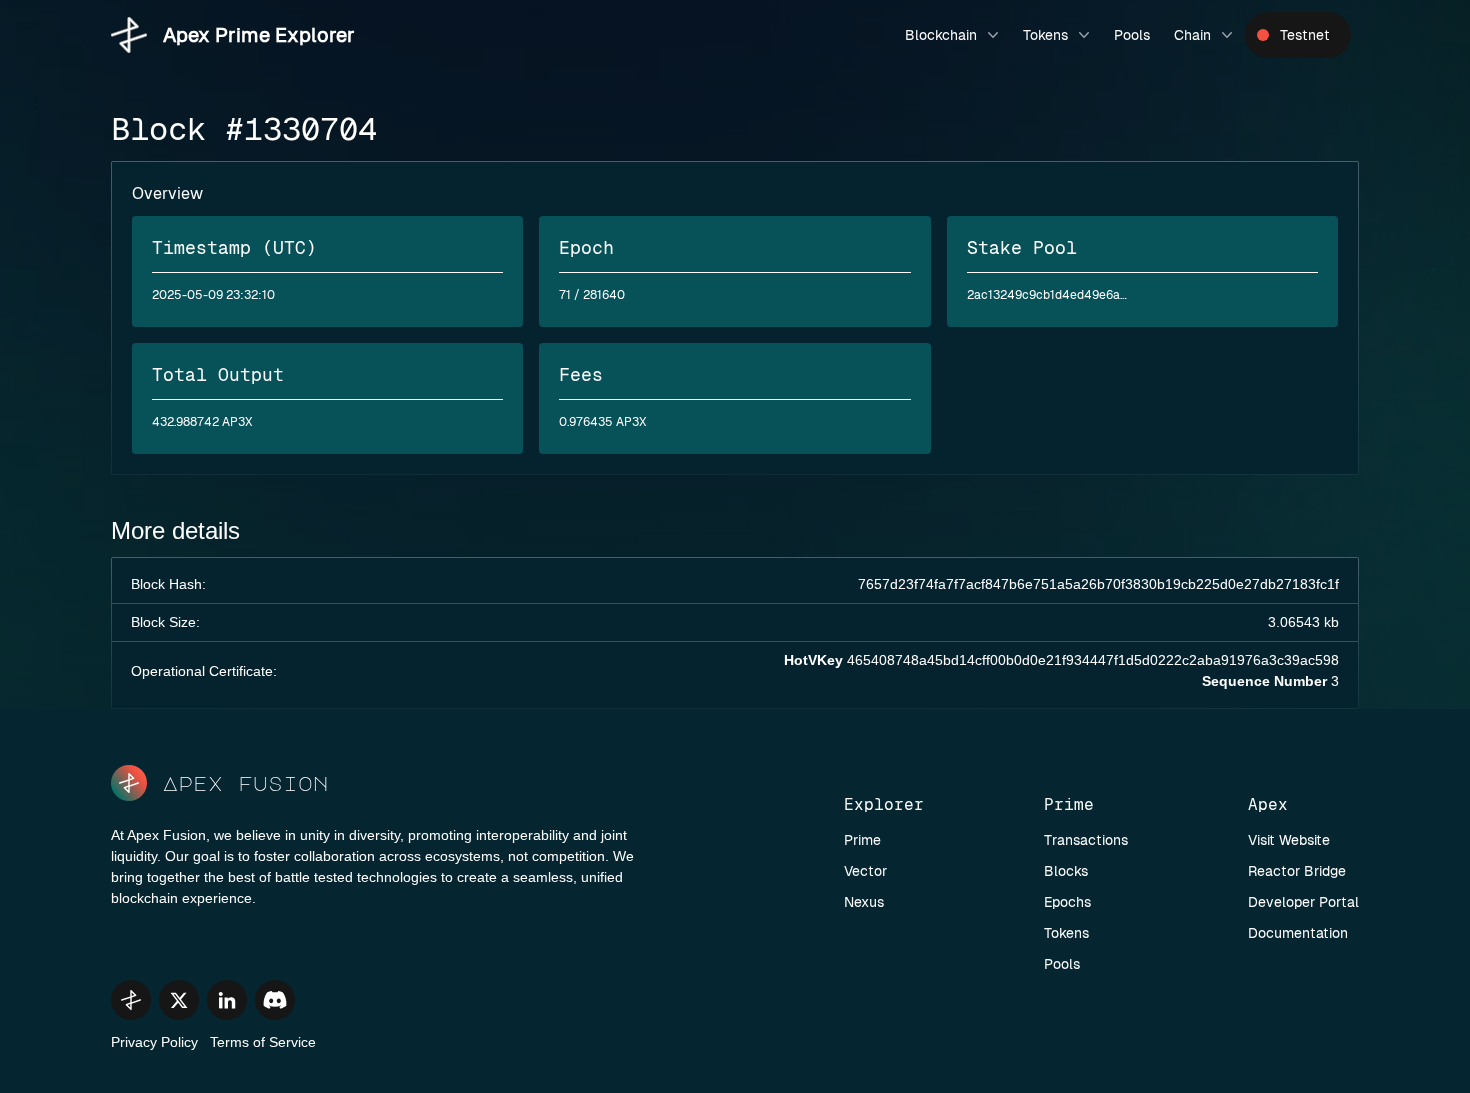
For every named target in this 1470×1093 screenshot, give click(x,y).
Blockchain (941, 35)
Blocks (1066, 871)
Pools (1132, 35)
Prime (862, 840)
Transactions (1086, 840)
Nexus (864, 902)
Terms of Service (263, 1042)
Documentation (1298, 933)
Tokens (1045, 35)
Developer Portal (1303, 902)
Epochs (1067, 902)
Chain (1192, 35)
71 (565, 295)
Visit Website (1289, 840)
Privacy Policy (154, 1042)
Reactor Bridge (1297, 871)
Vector (865, 871)
